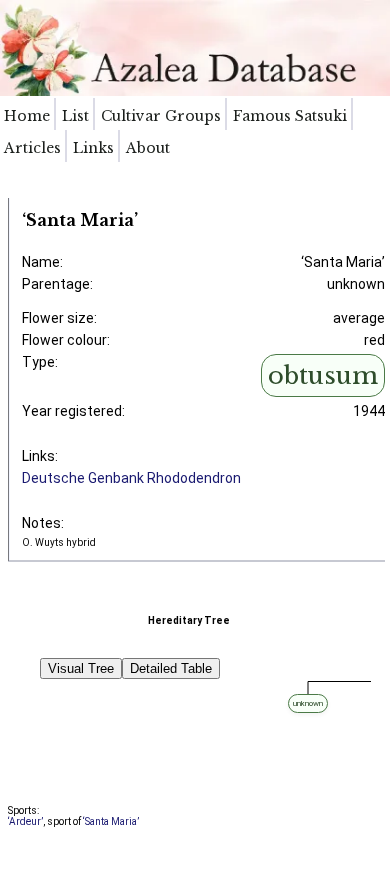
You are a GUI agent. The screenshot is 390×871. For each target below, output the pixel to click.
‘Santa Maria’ (111, 821)
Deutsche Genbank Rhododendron (131, 478)
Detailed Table (171, 668)
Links (93, 148)
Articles (32, 148)
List (75, 116)
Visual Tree (81, 668)
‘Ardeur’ (25, 821)
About (148, 148)
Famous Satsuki (290, 116)
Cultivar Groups (161, 116)
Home (27, 116)
